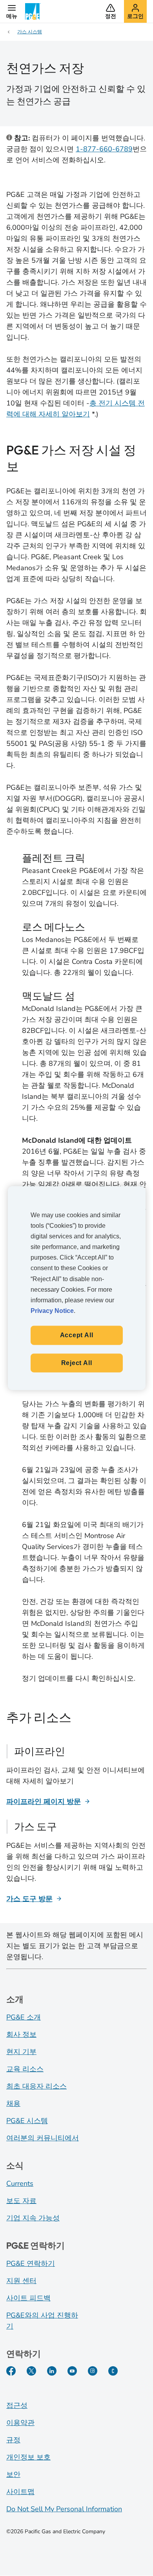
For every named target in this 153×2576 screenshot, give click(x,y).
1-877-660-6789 (104, 149)
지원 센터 (21, 2281)
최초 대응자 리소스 (36, 2086)
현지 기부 (21, 2052)
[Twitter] (31, 2371)
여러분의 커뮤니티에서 (43, 2138)
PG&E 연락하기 (31, 2263)
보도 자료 (21, 2201)
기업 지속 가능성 (33, 2218)
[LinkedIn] (52, 2371)
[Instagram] (93, 2371)
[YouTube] (72, 2371)
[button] (12, 11)
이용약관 (20, 2423)
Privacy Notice (52, 1311)
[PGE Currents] (113, 2371)
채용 (13, 2103)
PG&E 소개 (24, 2017)
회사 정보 (21, 2034)
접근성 (17, 2405)
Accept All (77, 1335)
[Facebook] (11, 2371)
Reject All (77, 1363)
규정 (13, 2440)
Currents (20, 2183)
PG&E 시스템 (27, 2121)
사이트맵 (20, 2492)
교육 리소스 (25, 2069)
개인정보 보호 (28, 2457)
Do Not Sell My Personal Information (64, 2509)
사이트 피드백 (28, 2298)
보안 (13, 2474)
